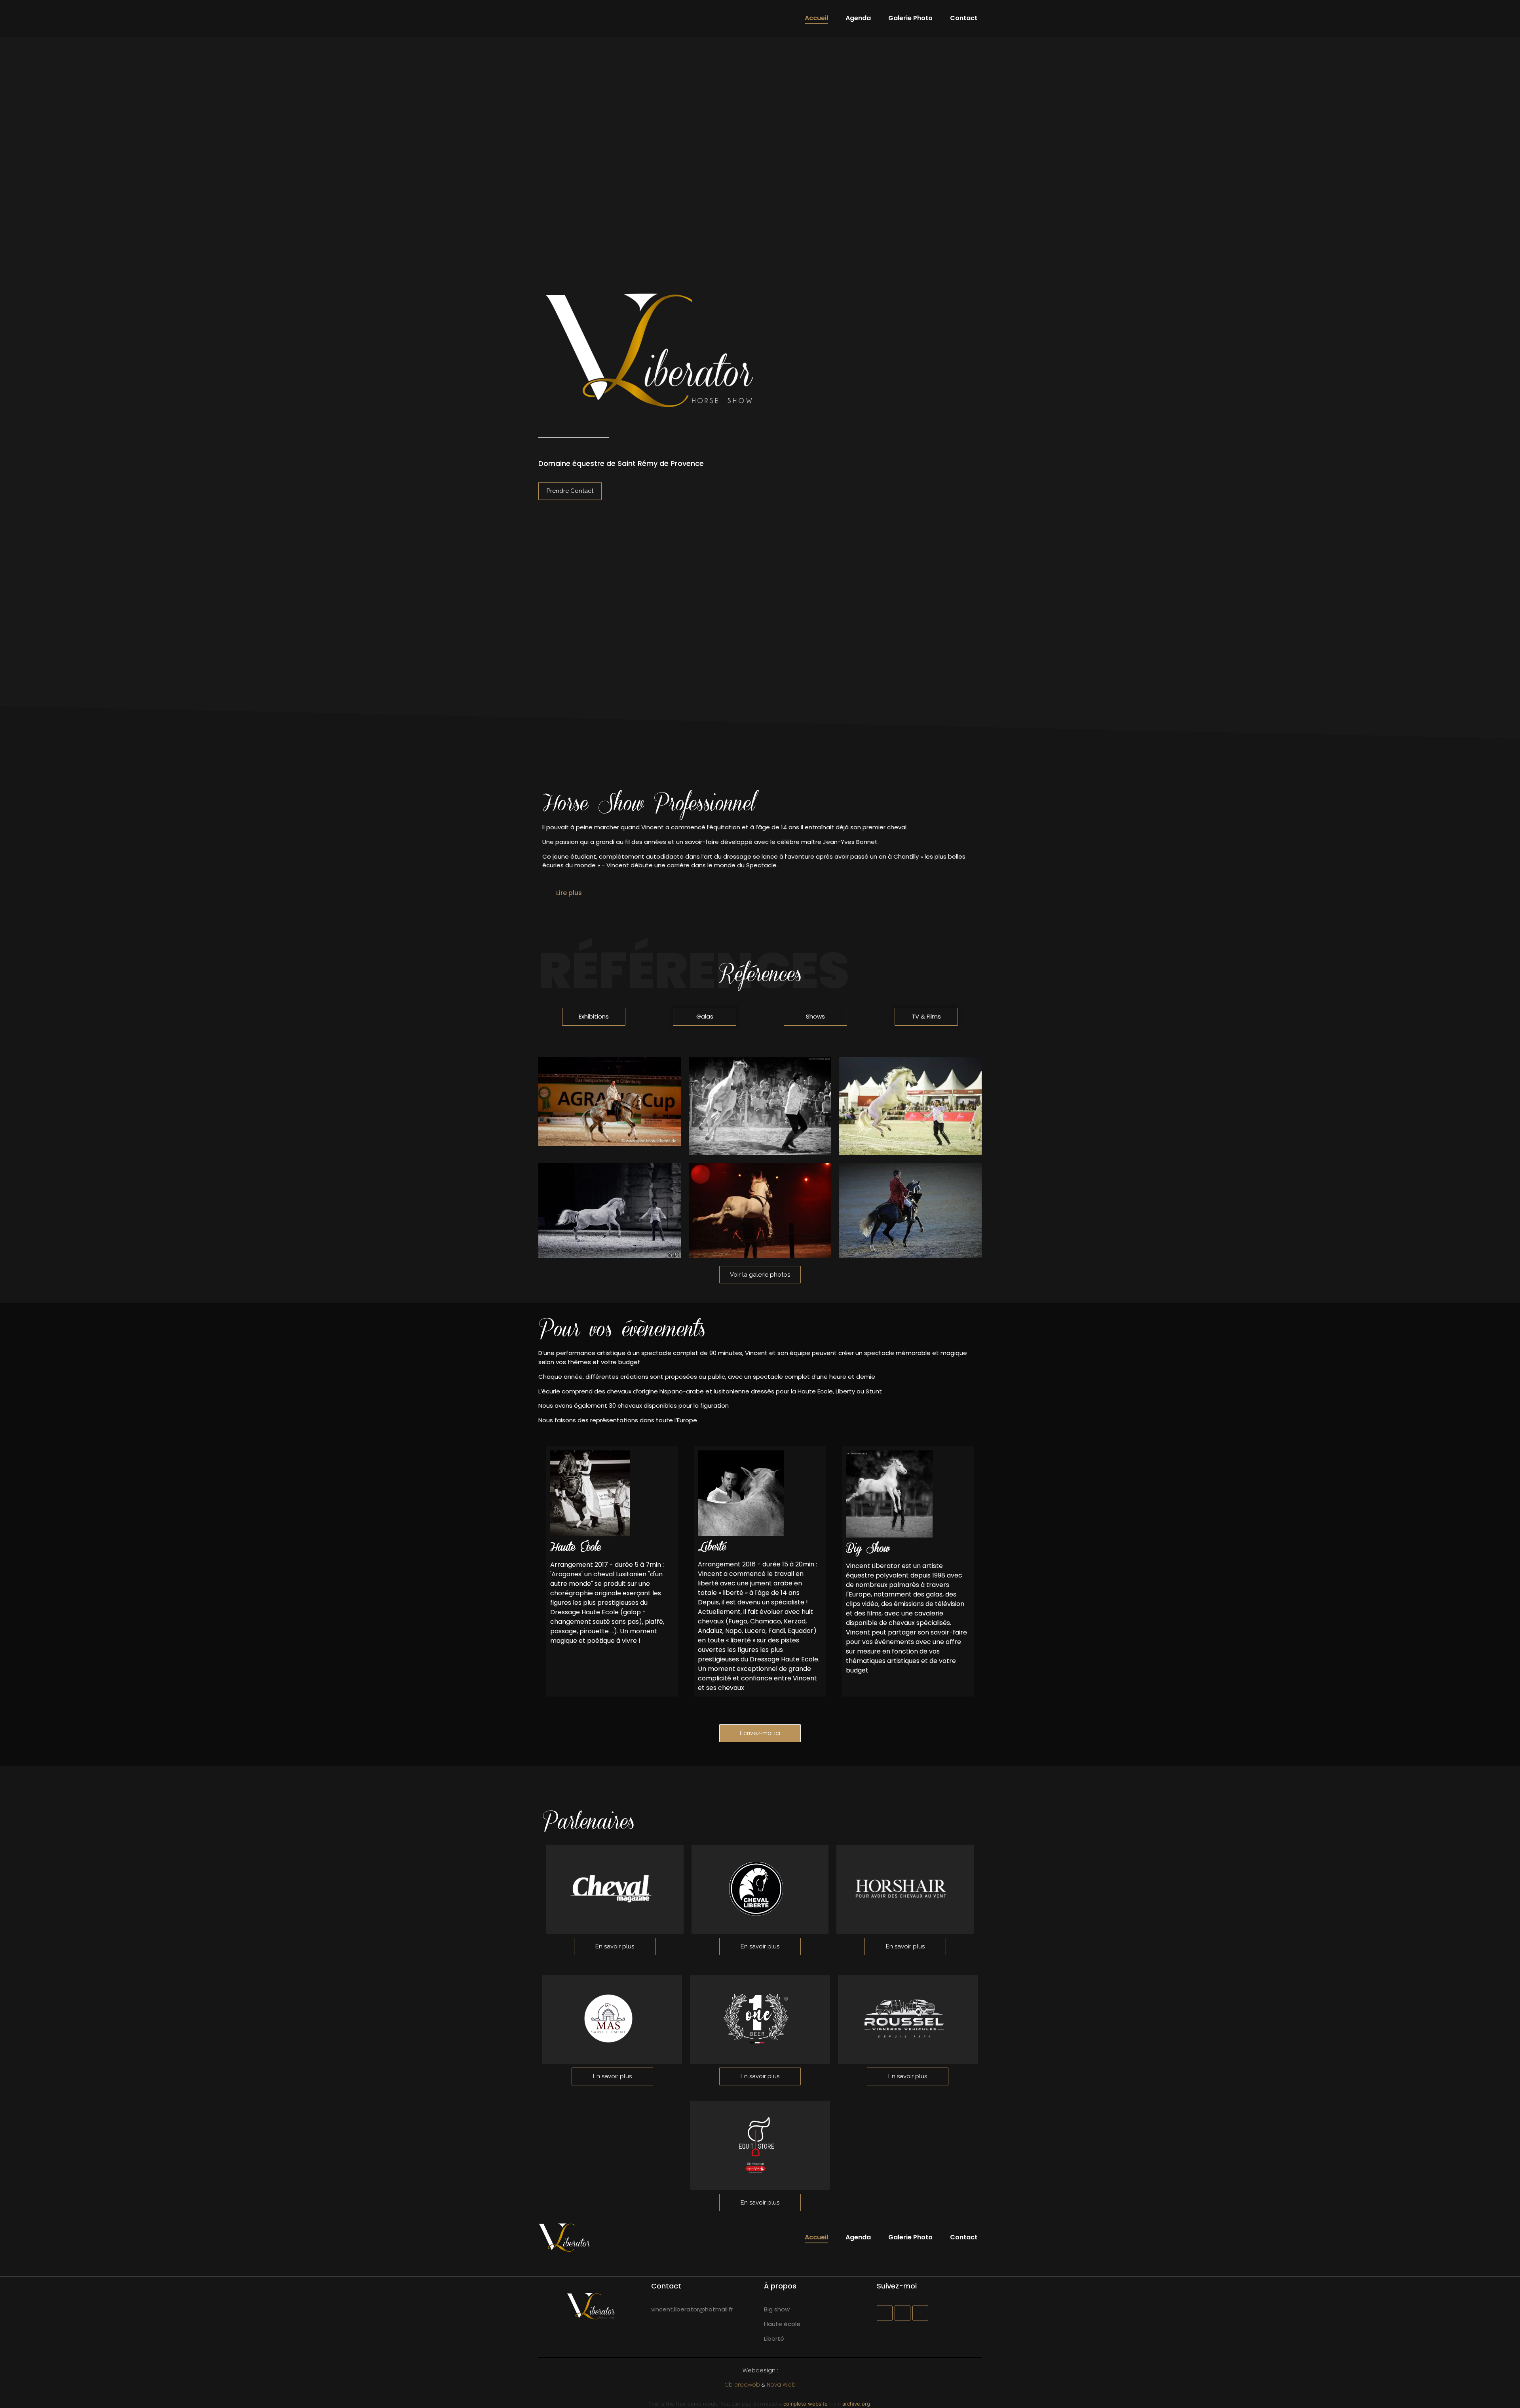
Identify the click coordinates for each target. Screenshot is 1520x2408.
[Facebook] (885, 2313)
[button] (760, 893)
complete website (806, 2404)
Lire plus (569, 893)
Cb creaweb (742, 2385)
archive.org (856, 2404)
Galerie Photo (910, 18)
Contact (964, 18)
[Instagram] (902, 2313)
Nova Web (781, 2385)
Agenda (858, 18)
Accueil (816, 18)
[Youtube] (920, 2313)
